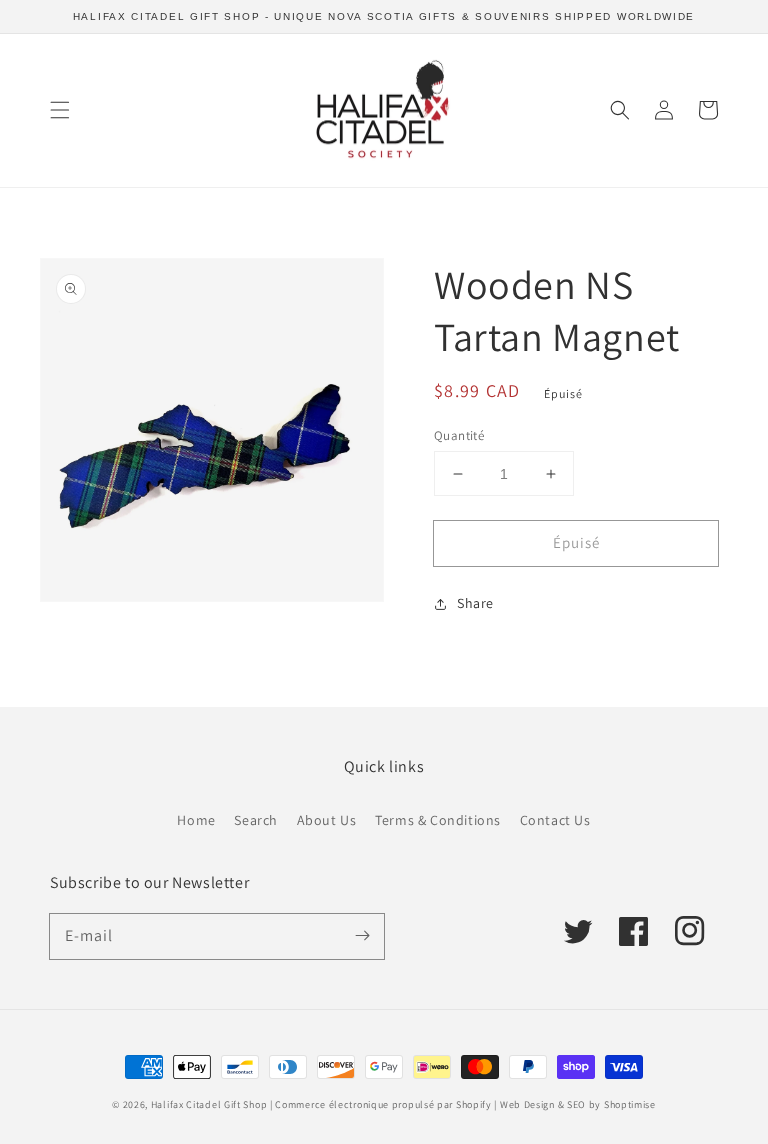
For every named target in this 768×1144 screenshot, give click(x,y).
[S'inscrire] (362, 936)
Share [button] (475, 603)
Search (256, 820)
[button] (60, 110)
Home (196, 820)
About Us (327, 820)
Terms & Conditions (438, 820)
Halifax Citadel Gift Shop (209, 1104)
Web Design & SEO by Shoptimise (578, 1104)
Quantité (459, 435)
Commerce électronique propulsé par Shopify (383, 1104)
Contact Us (555, 820)
